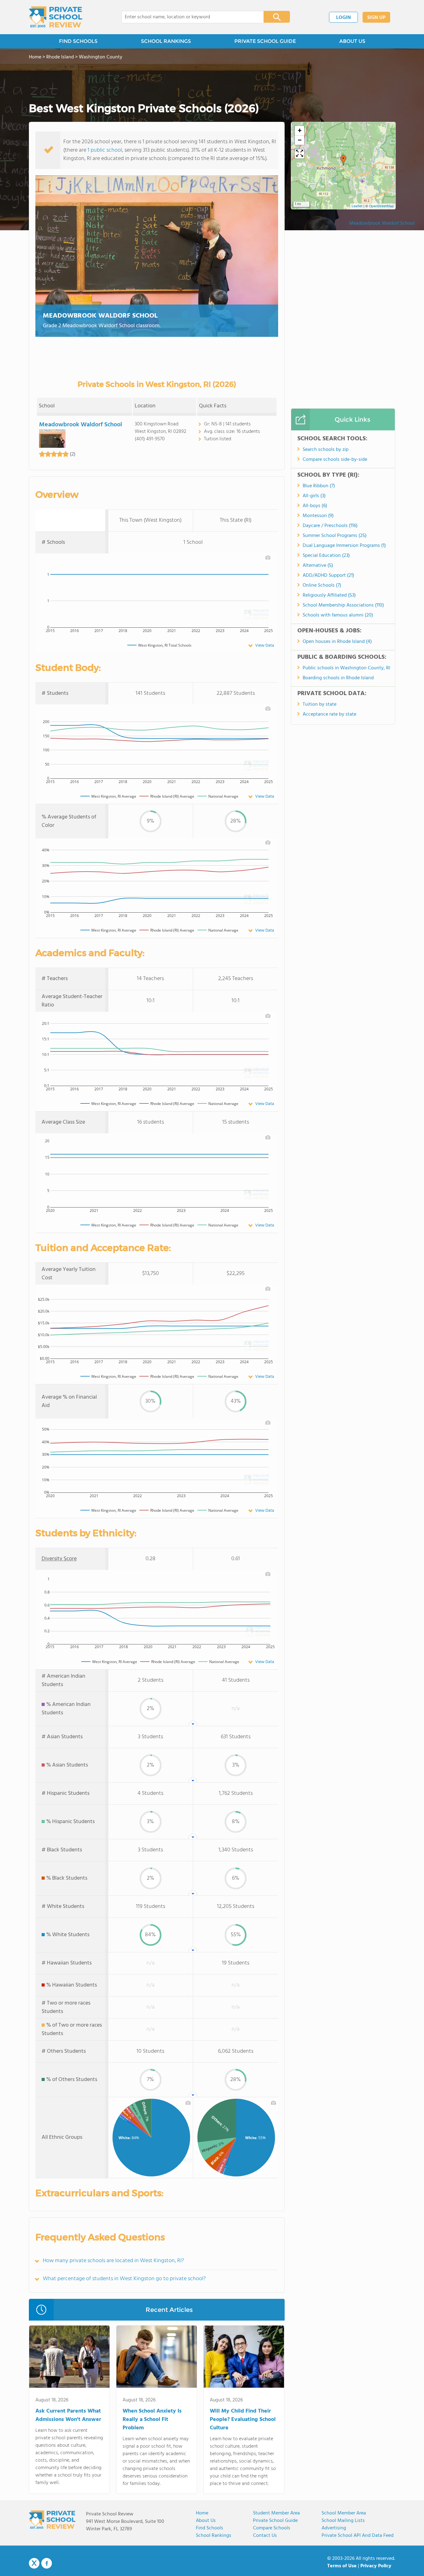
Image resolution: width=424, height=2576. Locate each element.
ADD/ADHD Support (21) (328, 575)
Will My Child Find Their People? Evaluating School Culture (243, 2420)
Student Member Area (276, 2513)
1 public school (105, 150)
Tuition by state (320, 704)
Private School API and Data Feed (358, 2536)
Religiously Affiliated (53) (329, 595)
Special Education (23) (326, 556)
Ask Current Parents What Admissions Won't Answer (68, 2415)
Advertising (334, 2528)
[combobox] (188, 17)
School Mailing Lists (343, 2521)
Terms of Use (342, 2566)
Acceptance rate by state (329, 714)
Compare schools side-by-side (335, 460)
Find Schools (210, 2528)
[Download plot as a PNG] (268, 557)
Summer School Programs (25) (335, 536)
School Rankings (214, 2536)
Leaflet (357, 206)
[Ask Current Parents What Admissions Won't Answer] (69, 2358)
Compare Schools (272, 2528)
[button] (343, 160)
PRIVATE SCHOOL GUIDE (265, 41)
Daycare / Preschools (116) (330, 526)
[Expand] (300, 154)
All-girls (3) (314, 496)
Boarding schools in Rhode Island (338, 678)
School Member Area (344, 2513)
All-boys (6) (315, 506)
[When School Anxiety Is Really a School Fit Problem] (157, 2358)
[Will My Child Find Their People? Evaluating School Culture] (244, 2358)
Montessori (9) (318, 516)
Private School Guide (275, 2521)
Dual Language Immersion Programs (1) (344, 546)
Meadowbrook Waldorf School (100, 316)
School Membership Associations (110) (343, 605)
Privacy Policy (376, 2566)
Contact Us (265, 2536)
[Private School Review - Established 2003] (56, 17)
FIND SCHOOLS (78, 41)
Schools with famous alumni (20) (338, 615)
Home (202, 2513)
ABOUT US (352, 41)
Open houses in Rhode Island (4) (337, 642)
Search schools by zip (326, 450)
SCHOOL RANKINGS (166, 41)
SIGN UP (376, 18)
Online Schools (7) (322, 585)
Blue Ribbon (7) (319, 486)
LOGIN (343, 18)
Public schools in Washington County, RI (346, 668)
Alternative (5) (318, 566)
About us (206, 2521)
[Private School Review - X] (34, 2564)
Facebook (47, 2563)
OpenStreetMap (381, 206)
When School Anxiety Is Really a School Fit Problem (152, 2420)
